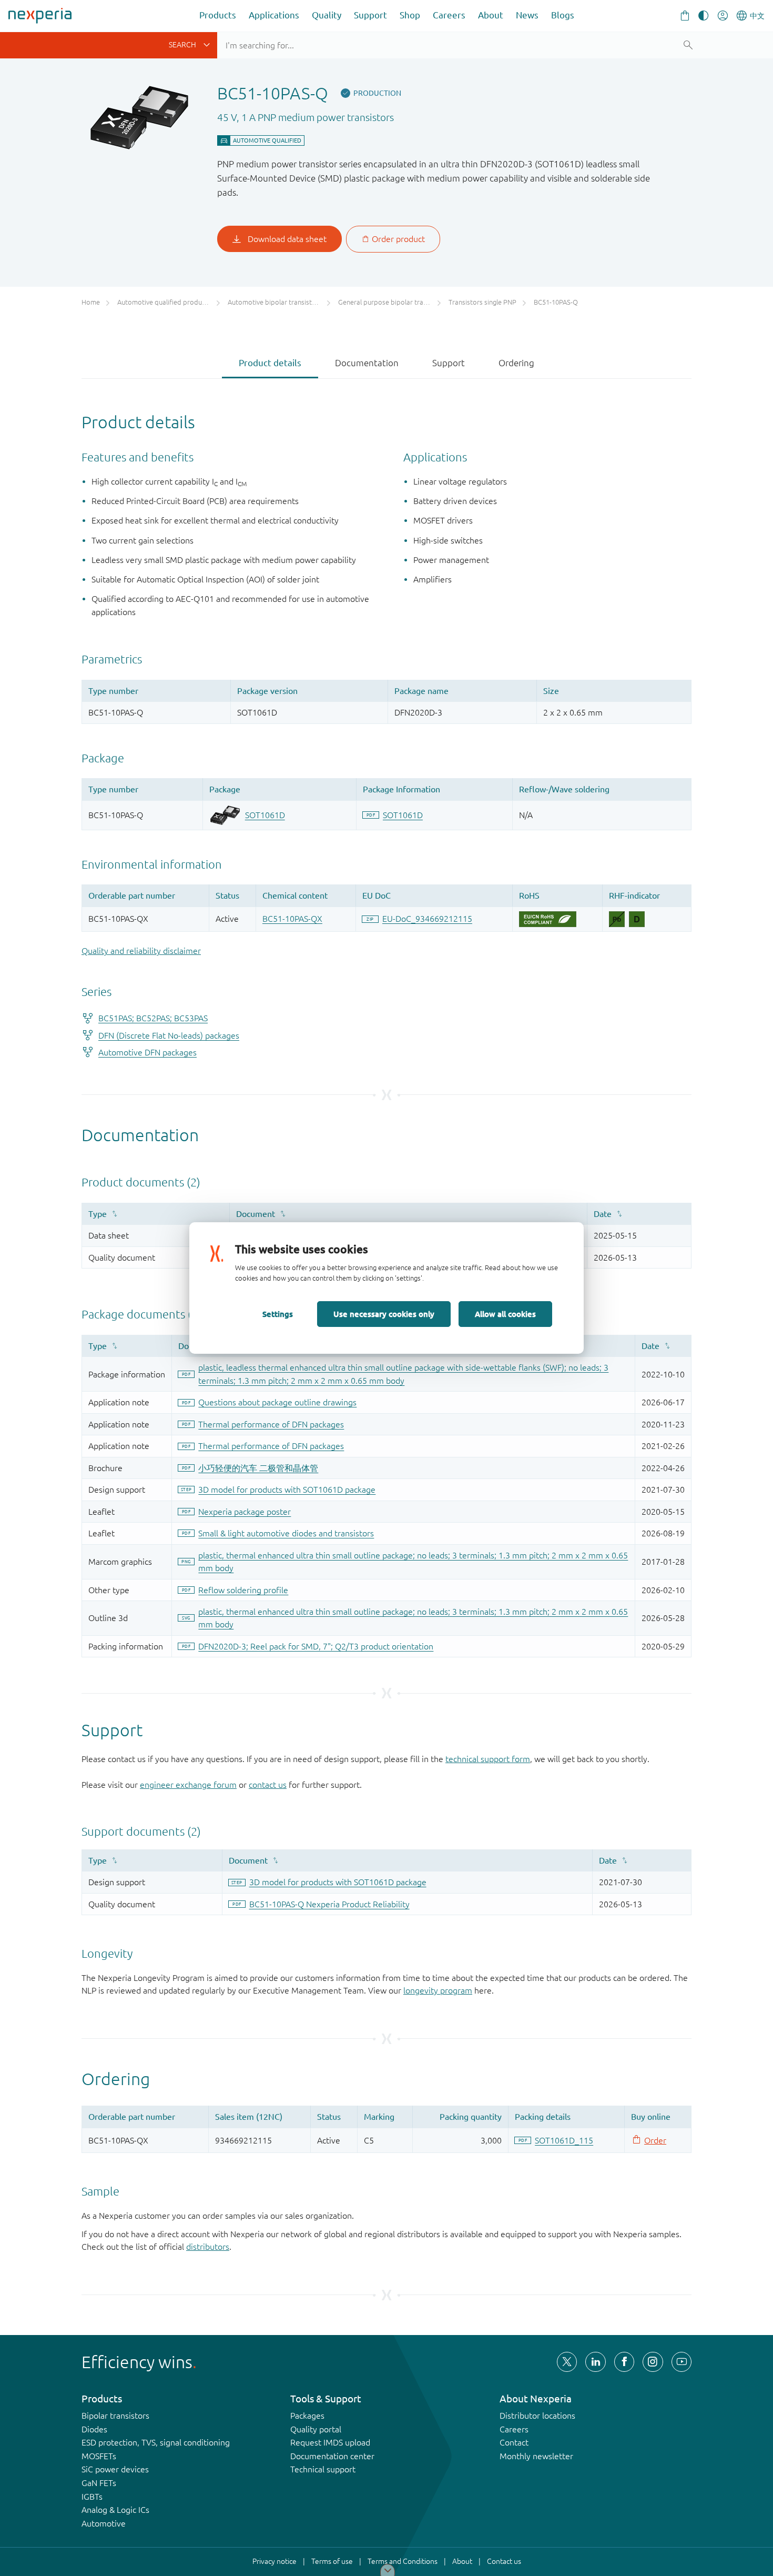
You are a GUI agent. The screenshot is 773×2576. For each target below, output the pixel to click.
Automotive (104, 2523)
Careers (449, 15)
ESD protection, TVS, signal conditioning (156, 2442)
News (527, 15)
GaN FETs (99, 2483)
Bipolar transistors (115, 2416)
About (491, 15)
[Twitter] (567, 2362)
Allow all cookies (505, 1314)
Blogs (563, 15)
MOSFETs (99, 2456)
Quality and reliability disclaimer (141, 951)
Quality (327, 15)
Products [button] (218, 15)
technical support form (488, 1759)
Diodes (94, 2429)
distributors (208, 2247)
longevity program (438, 1990)
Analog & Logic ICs (115, 2510)
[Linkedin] (595, 2362)
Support (370, 15)
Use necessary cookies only (384, 1314)
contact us (268, 1785)
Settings (278, 1314)
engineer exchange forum (188, 1785)
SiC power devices (115, 2469)
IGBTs (92, 2497)
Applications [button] (274, 15)
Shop (410, 15)
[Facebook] (624, 2362)
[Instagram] (653, 2362)
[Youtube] (682, 2362)
